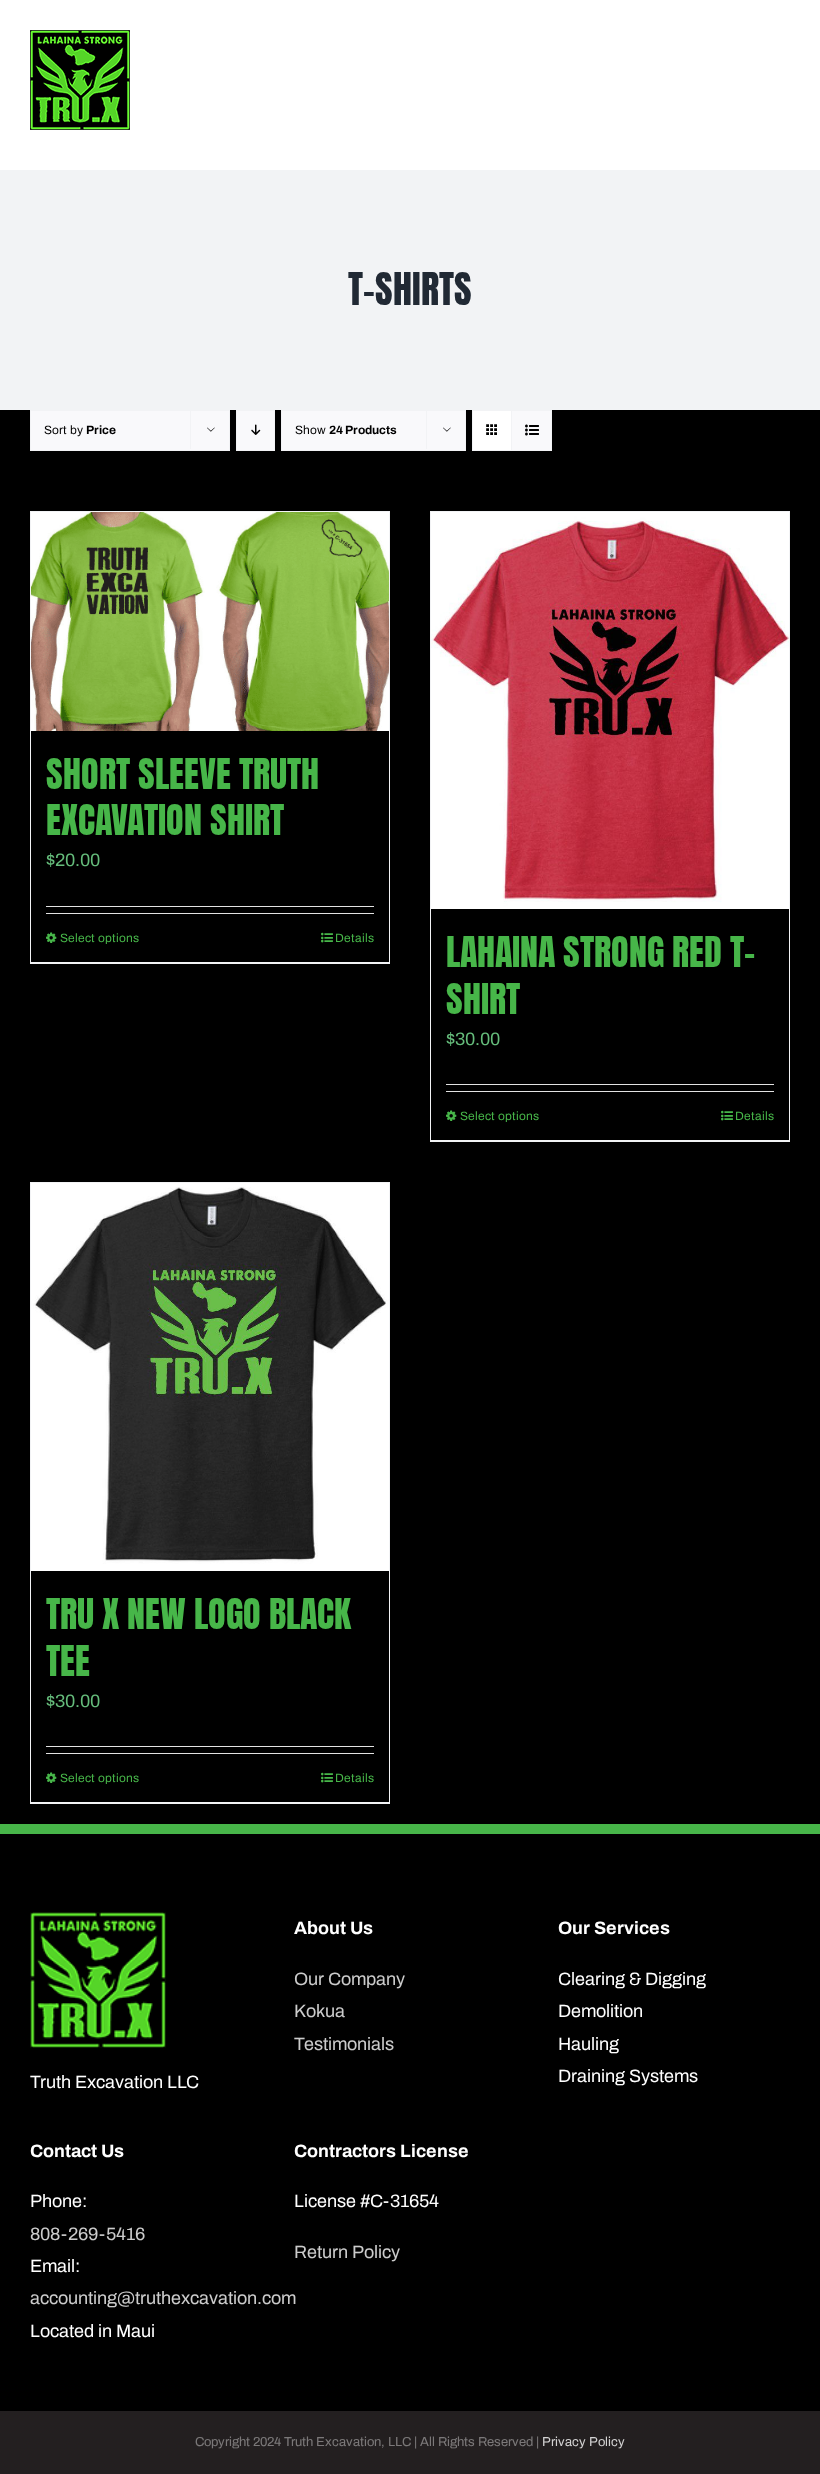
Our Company (349, 1979)
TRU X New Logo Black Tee (198, 1637)
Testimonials (344, 2044)
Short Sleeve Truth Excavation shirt (182, 797)
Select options (99, 938)
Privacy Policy (583, 2442)
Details (354, 938)
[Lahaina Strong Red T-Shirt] (610, 710)
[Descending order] (255, 430)
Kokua (319, 2011)
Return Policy (347, 2252)
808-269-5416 (87, 2234)
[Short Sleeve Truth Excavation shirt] (210, 621)
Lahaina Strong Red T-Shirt (600, 975)
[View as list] (531, 430)
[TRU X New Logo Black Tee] (210, 1377)
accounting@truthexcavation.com (146, 2298)
